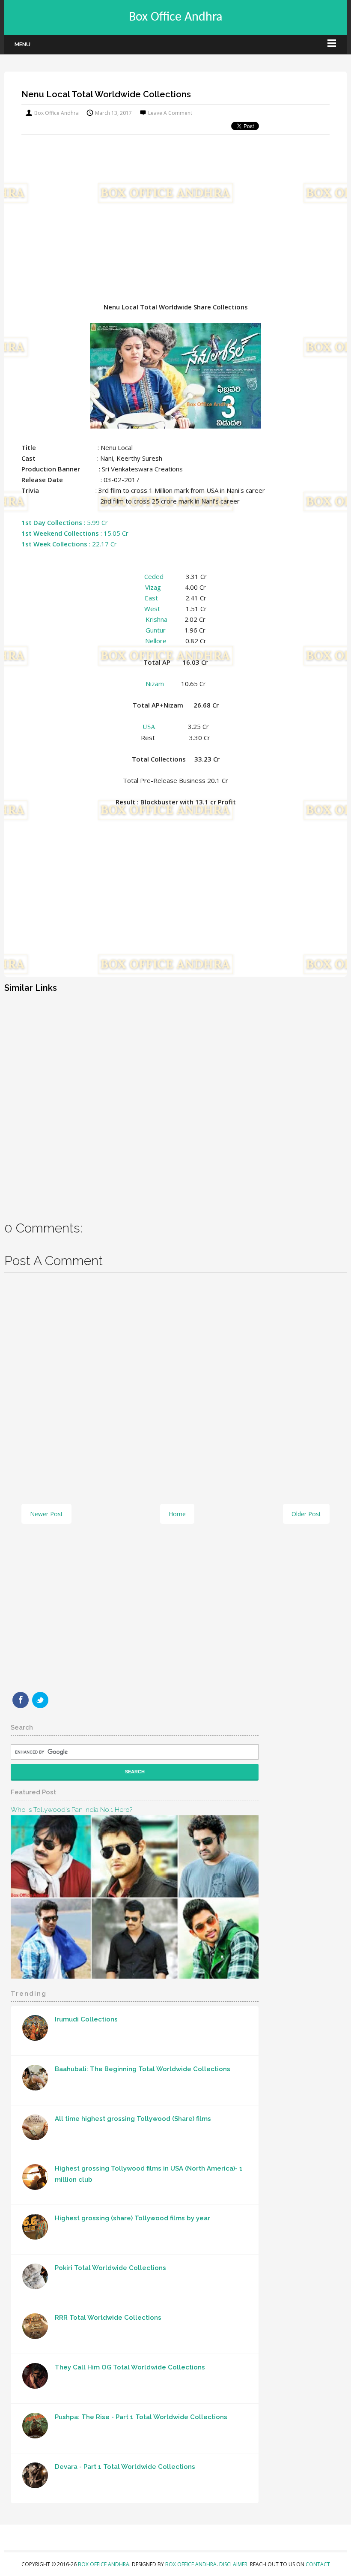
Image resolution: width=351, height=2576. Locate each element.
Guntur (156, 630)
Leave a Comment (170, 113)
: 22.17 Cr (69, 544)
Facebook (21, 1700)
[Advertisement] (175, 210)
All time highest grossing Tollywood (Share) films (133, 2119)
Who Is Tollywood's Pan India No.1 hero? (71, 1810)
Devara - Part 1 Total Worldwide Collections (125, 2467)
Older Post (306, 1514)
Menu (22, 44)
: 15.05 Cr (75, 533)
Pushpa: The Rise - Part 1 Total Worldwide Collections (141, 2417)
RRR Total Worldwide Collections (108, 2318)
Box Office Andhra (175, 17)
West (152, 609)
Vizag (153, 587)
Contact (318, 2564)
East (151, 598)
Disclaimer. (235, 2564)
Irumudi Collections (86, 2019)
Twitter (40, 1700)
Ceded (154, 576)
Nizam (155, 684)
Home (177, 1514)
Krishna (156, 619)
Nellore (156, 641)
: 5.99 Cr (65, 522)
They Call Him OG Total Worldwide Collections (130, 2367)
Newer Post (46, 1514)
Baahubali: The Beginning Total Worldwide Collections (143, 2069)
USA (149, 727)
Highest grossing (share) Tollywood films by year (132, 2218)
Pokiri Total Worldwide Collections (110, 2268)
